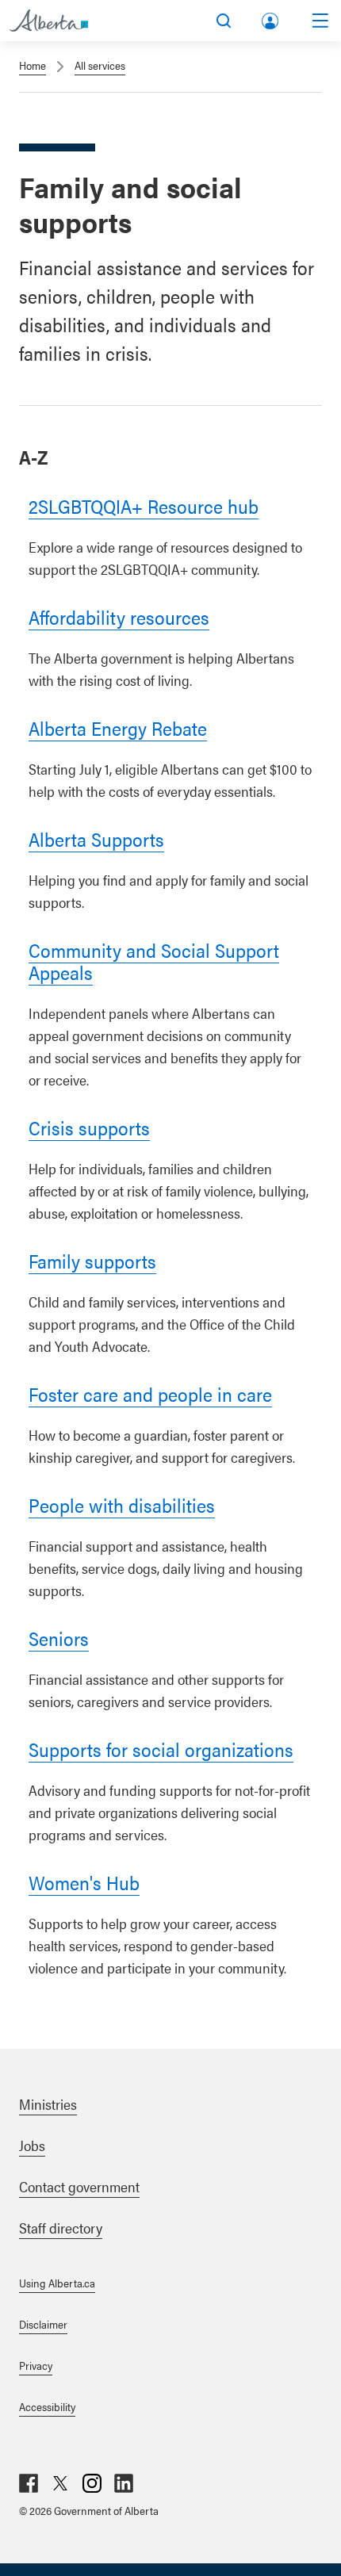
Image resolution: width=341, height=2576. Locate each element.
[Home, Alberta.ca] (49, 21)
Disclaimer (43, 2324)
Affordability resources (119, 617)
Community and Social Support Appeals (154, 961)
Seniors (59, 1638)
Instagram (92, 2483)
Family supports (92, 1261)
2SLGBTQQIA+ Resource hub (144, 506)
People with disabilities (122, 1505)
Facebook (29, 2483)
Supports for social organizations (161, 1749)
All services (100, 65)
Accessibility (47, 2406)
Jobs (32, 2145)
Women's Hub (84, 1882)
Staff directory (61, 2228)
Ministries (48, 2104)
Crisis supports (89, 1127)
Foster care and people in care (150, 1394)
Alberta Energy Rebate (118, 728)
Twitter (60, 2483)
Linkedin (124, 2483)
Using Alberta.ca (57, 2283)
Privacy (36, 2365)
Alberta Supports (96, 839)
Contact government (79, 2186)
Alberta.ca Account (271, 18)
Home (33, 65)
